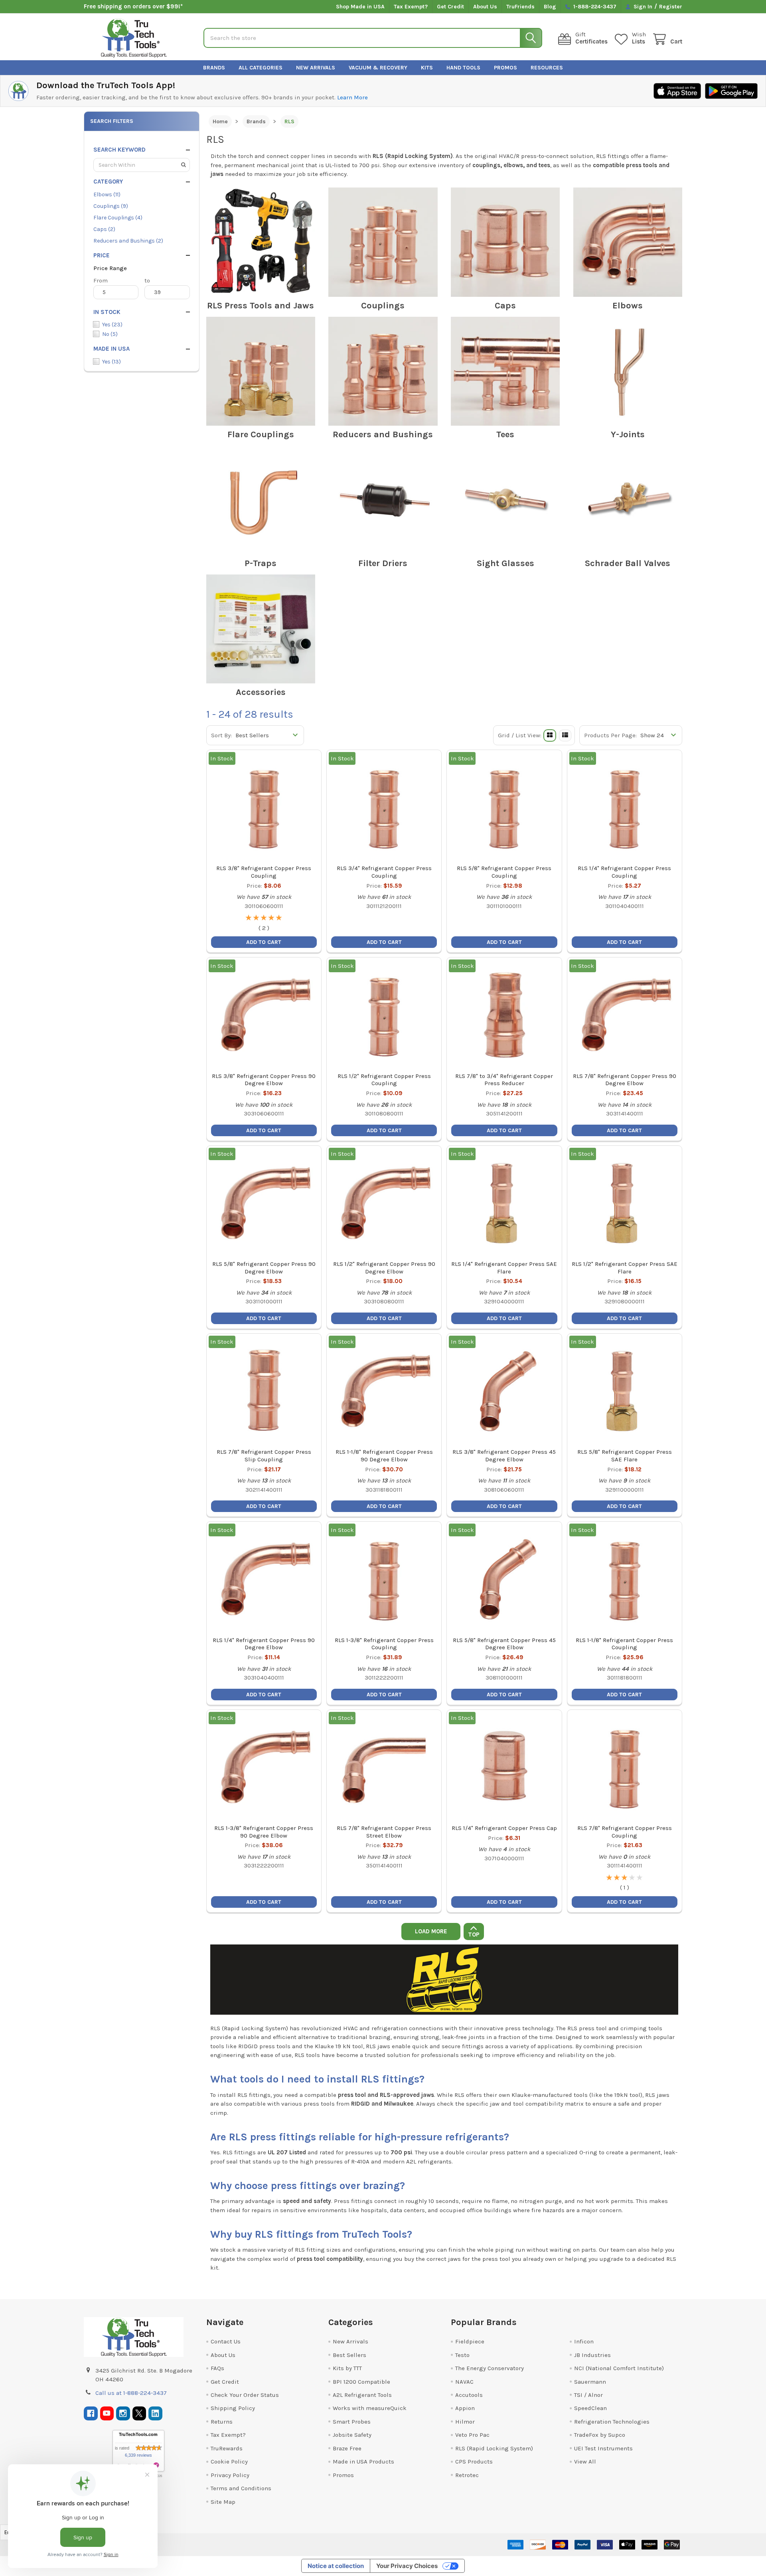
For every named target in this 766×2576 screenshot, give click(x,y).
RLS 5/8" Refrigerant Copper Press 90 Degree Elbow (264, 1268)
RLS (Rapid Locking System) (494, 2448)
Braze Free (347, 2448)
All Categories (261, 68)
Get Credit (450, 7)
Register (671, 7)
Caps (505, 306)
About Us (485, 7)
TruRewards (227, 2448)
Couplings (383, 306)
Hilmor (465, 2422)
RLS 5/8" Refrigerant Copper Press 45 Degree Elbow (504, 1644)
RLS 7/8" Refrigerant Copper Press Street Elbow (384, 1832)
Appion (465, 2408)
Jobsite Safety (352, 2435)
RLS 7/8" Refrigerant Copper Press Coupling (625, 1832)
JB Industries (592, 2355)
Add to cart (264, 942)
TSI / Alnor (588, 2395)
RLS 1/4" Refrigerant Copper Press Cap (504, 1828)
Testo (462, 2355)
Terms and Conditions (241, 2488)
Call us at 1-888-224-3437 (131, 2393)
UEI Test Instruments (603, 2448)
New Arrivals (316, 68)
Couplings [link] (111, 206)
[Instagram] (123, 2413)
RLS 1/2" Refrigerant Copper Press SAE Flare (625, 1268)
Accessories (261, 692)
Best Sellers (349, 2355)
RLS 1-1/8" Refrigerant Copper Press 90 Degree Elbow (384, 1456)
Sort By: (221, 735)
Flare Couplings (261, 434)
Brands (214, 68)
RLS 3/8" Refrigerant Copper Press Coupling (264, 872)
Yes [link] (112, 325)
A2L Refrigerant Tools (362, 2395)
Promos (505, 68)
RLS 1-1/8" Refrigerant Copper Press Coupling (624, 1644)
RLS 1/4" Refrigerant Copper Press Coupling (624, 872)
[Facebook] (91, 2413)
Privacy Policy (230, 2475)
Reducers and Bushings (383, 434)
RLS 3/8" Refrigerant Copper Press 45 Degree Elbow (504, 1456)
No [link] (110, 334)
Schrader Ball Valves (628, 563)
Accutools (469, 2395)
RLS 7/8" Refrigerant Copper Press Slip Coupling (264, 1456)
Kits (427, 68)
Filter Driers (383, 563)
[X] (139, 2413)
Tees (505, 434)
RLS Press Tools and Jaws (261, 306)
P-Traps (261, 563)
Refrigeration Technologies (612, 2422)
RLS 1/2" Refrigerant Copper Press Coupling (384, 1080)
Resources (547, 68)
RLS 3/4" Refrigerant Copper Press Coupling (384, 872)
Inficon (584, 2341)
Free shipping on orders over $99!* (133, 6)
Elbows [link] (107, 194)
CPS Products (474, 2462)
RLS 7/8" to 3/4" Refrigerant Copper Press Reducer (504, 1080)
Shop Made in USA (360, 7)
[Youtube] (107, 2413)
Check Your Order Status (245, 2395)
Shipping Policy (233, 2408)
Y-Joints (628, 434)
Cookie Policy (229, 2462)
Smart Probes (352, 2422)
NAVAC (464, 2382)
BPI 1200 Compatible (361, 2382)
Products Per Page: (610, 735)
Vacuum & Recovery (378, 68)
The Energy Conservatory (490, 2368)
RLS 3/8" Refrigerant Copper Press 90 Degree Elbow (264, 1080)
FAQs (217, 2368)
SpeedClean (590, 2408)
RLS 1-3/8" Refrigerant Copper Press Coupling (384, 1644)
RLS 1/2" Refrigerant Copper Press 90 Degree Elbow (384, 1268)
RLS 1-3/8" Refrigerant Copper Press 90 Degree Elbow (264, 1832)
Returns (222, 2422)
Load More (431, 1931)
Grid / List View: (520, 735)
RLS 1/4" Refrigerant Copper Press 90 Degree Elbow (264, 1644)
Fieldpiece (470, 2341)
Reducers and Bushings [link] (128, 241)
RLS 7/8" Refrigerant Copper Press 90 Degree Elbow (625, 1080)
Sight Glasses (505, 563)
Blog (550, 7)
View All (585, 2462)
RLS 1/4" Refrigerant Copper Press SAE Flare (504, 1268)
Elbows (628, 306)
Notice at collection (336, 2566)
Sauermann (590, 2382)
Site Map (223, 2502)
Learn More (352, 97)
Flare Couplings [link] (118, 218)
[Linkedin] (155, 2413)
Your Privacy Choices (407, 2566)
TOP (474, 1935)
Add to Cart (624, 1902)
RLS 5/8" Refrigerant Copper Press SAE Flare (625, 1456)
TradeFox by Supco (600, 2435)
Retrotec (467, 2475)
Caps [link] (104, 229)
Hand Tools (463, 68)
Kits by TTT (347, 2368)
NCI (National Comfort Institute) (619, 2368)
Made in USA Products (363, 2462)
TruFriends (520, 7)
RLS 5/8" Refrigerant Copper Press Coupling (504, 872)
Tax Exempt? (411, 7)
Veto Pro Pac (472, 2435)
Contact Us (226, 2341)
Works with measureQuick (370, 2408)
